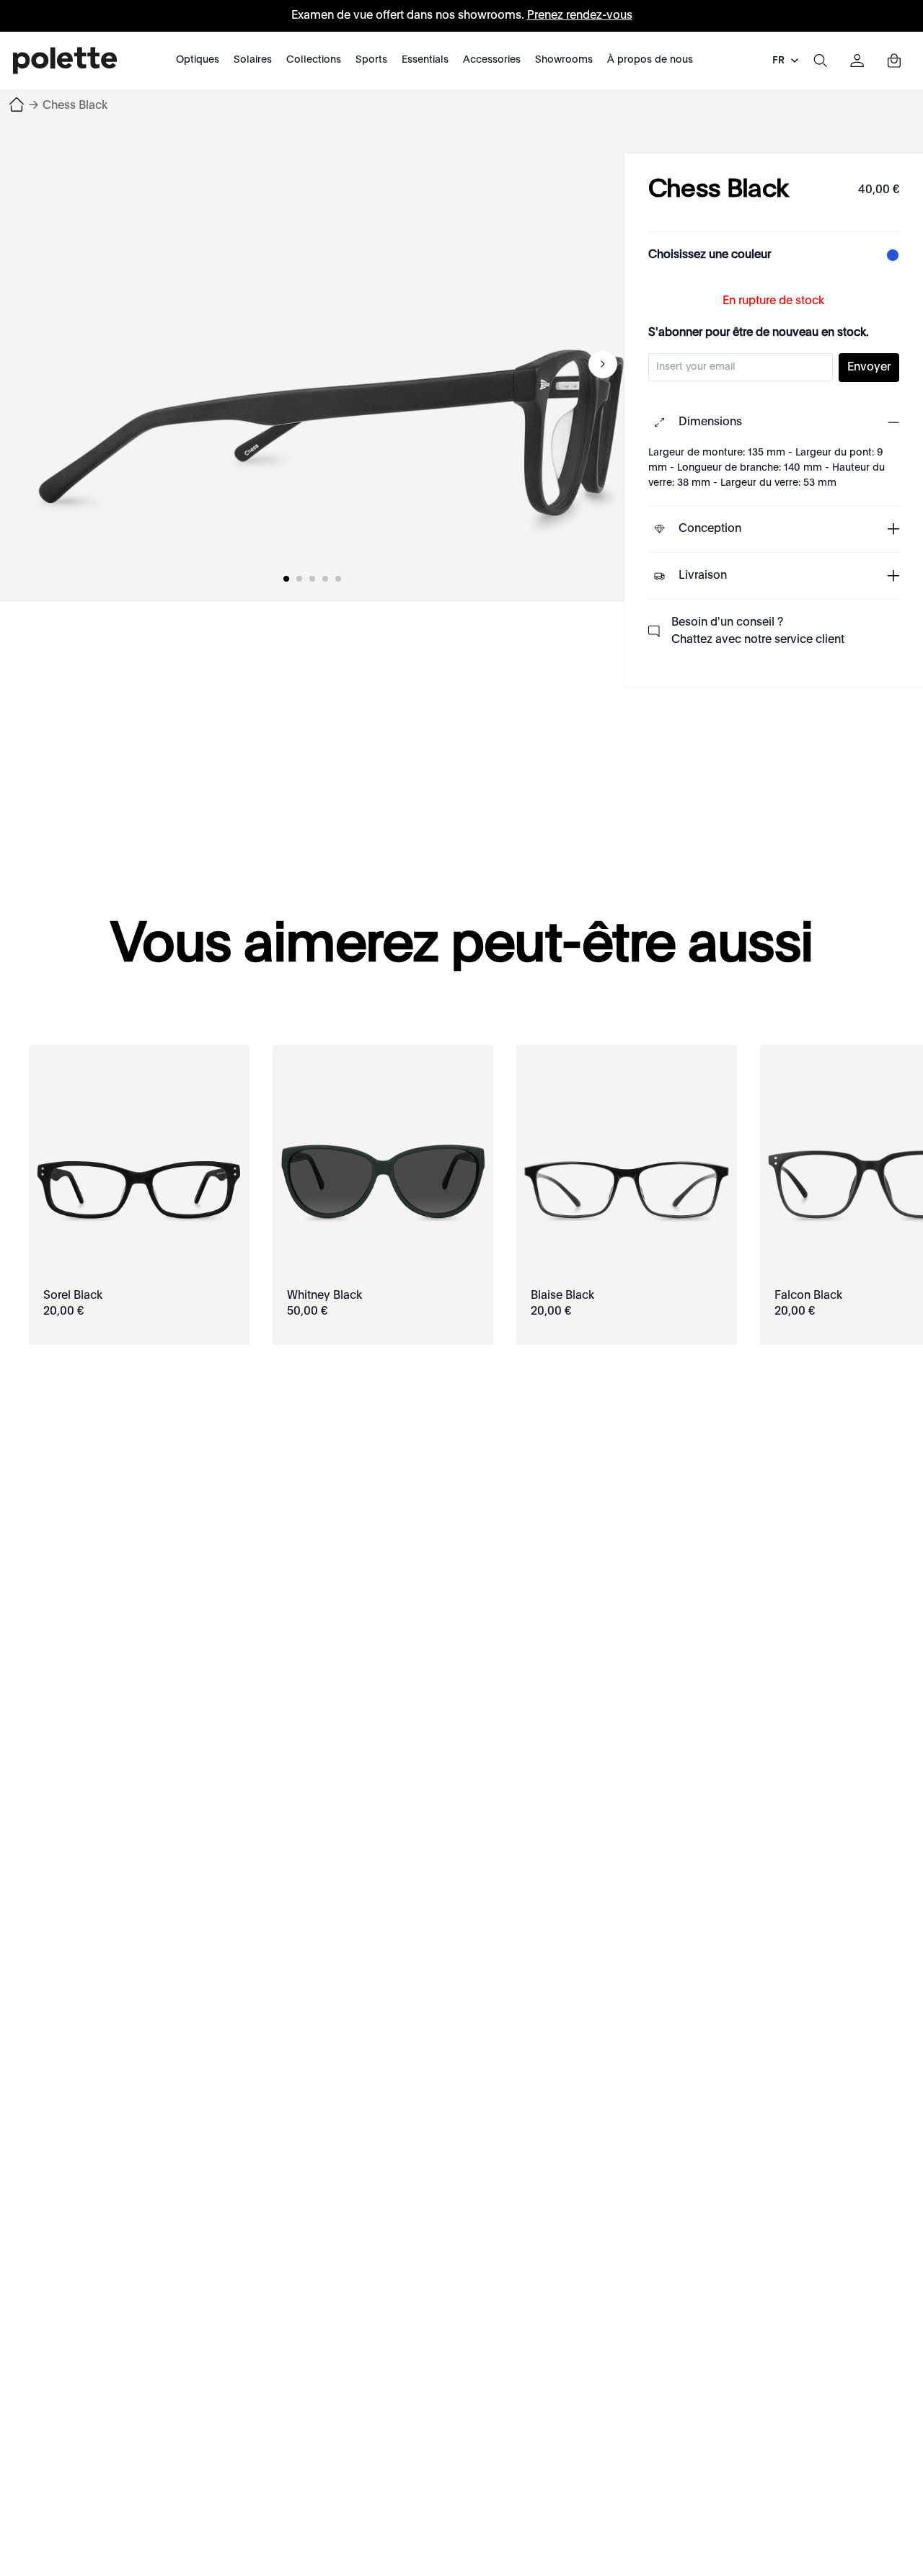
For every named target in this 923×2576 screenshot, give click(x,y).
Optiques (198, 60)
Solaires (253, 60)
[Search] (820, 61)
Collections (314, 60)
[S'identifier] (857, 61)
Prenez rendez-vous (580, 16)
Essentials (425, 60)
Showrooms (564, 60)
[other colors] (889, 255)
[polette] (65, 61)
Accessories (492, 60)
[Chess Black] (332, 364)
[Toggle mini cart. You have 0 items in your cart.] (894, 61)
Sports (371, 60)
